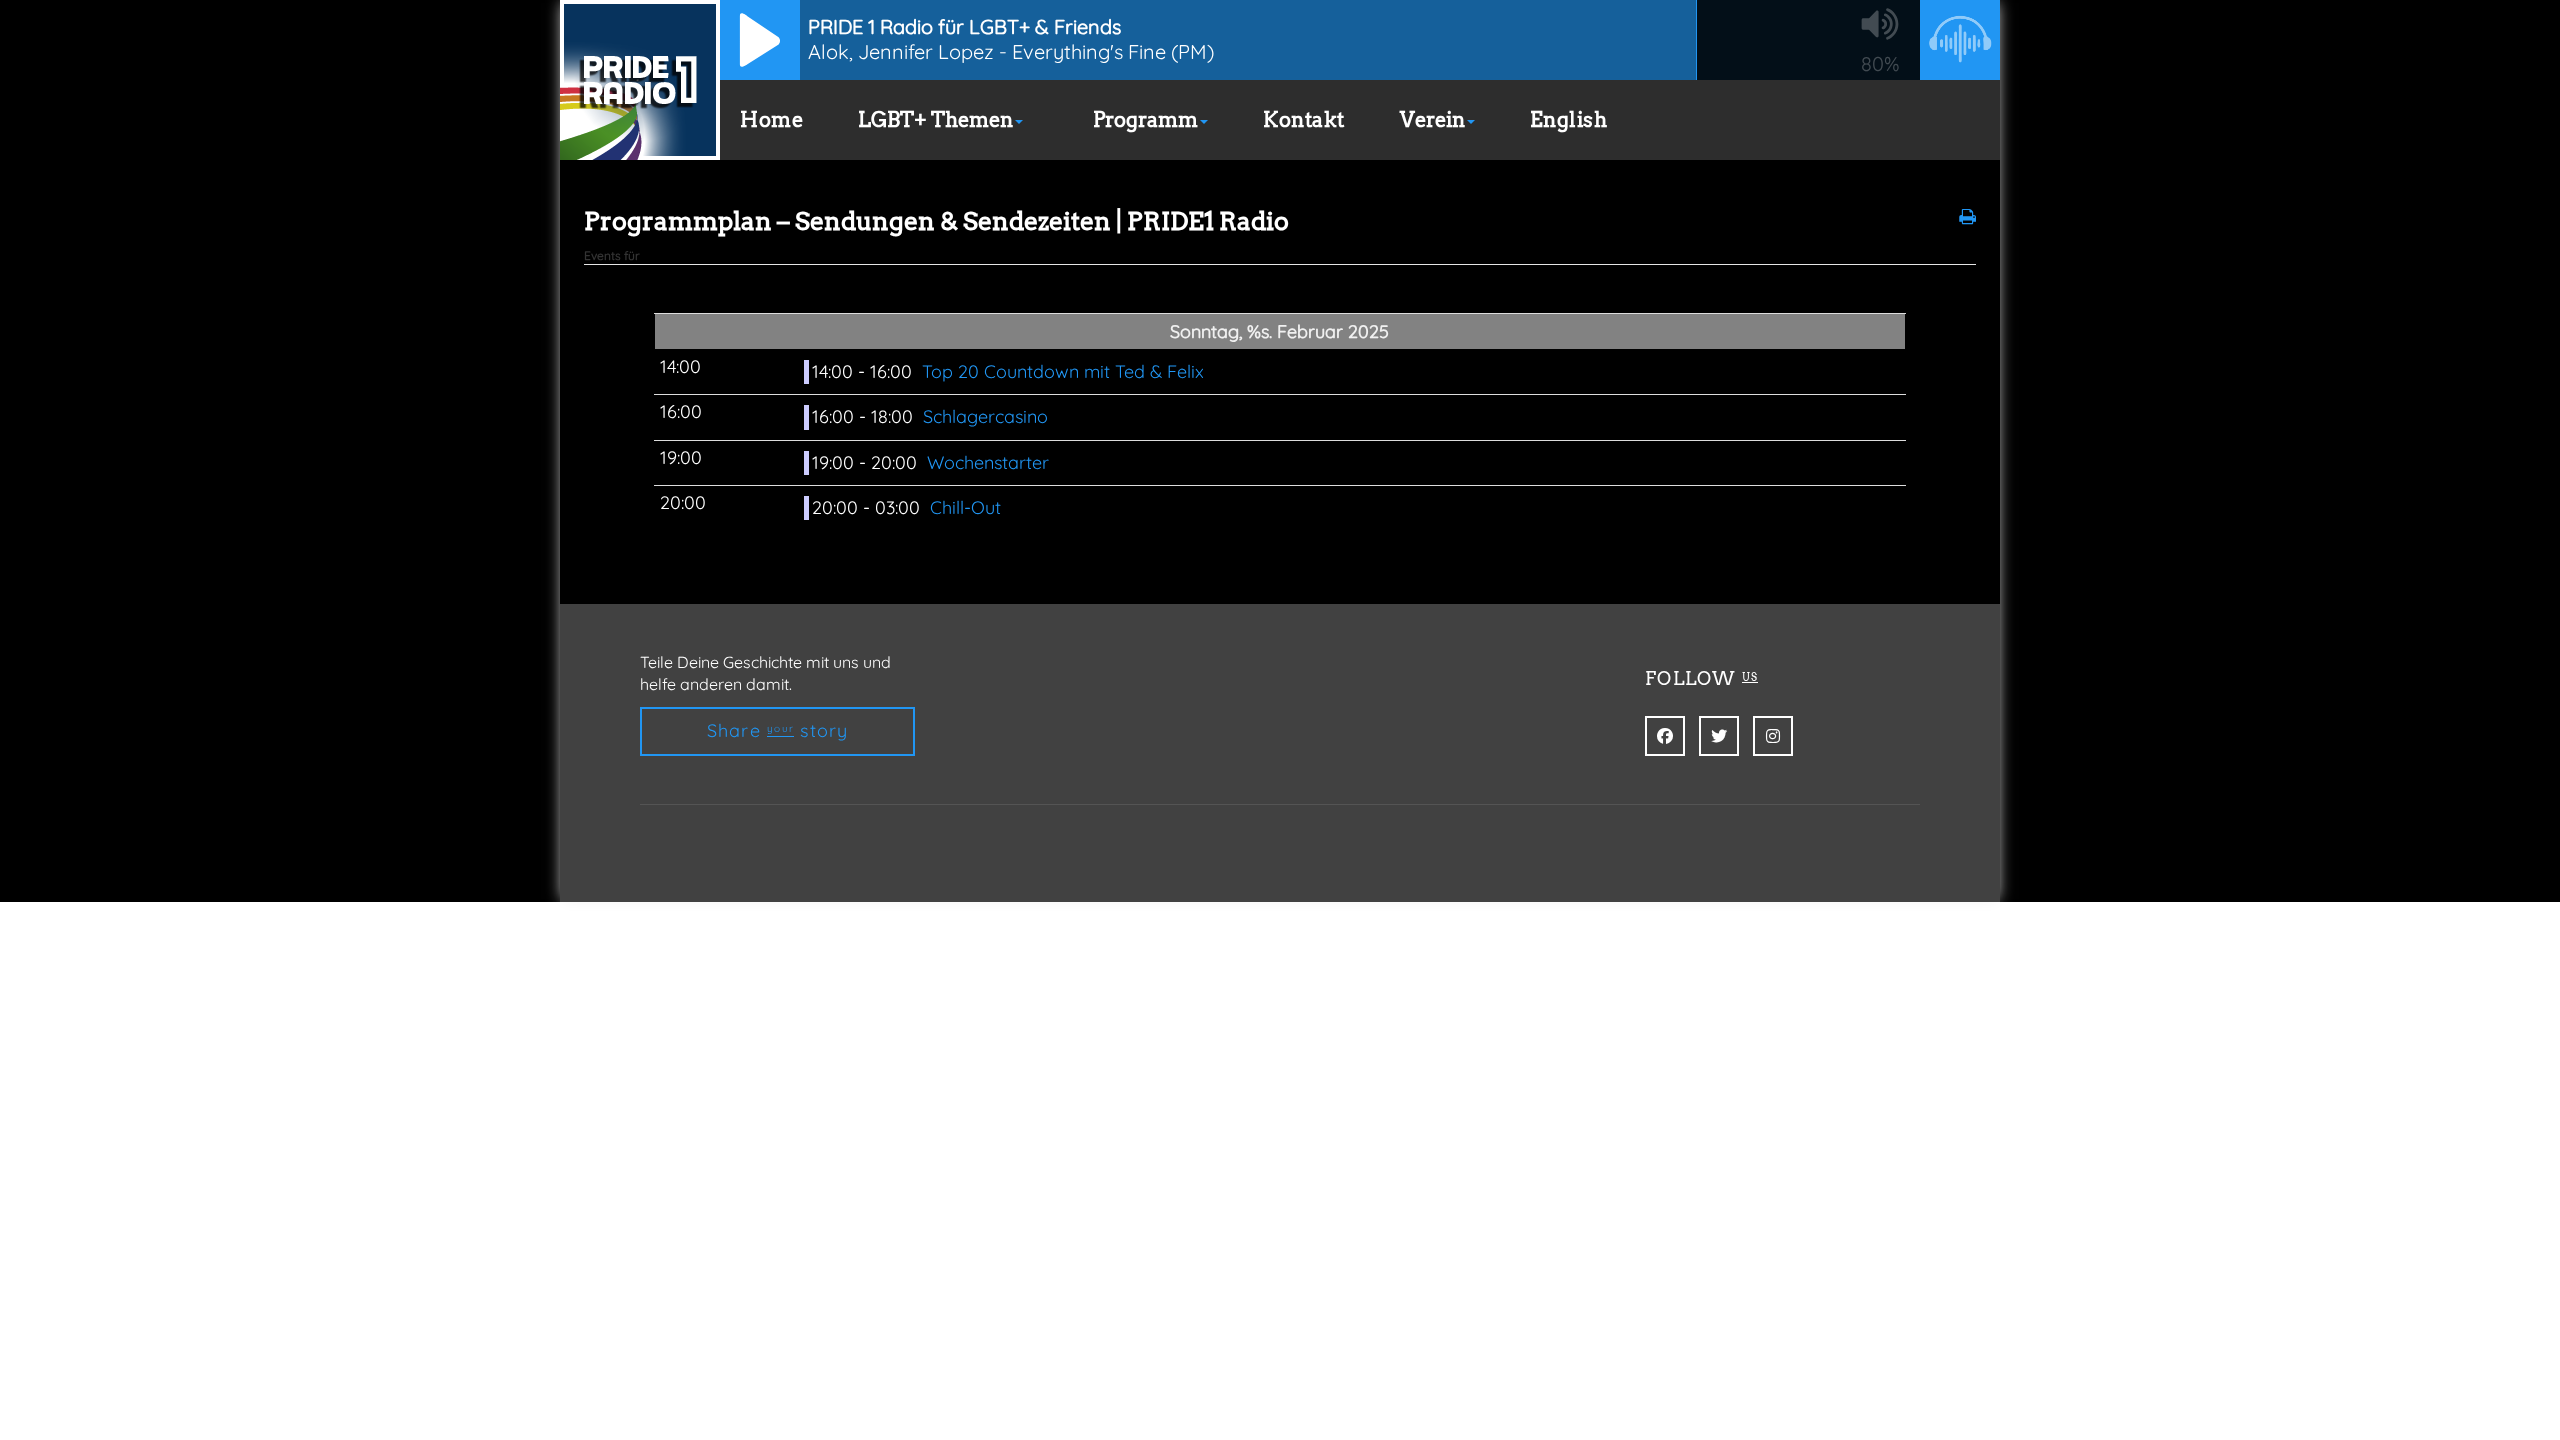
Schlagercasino (988, 416)
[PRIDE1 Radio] (640, 80)
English (1569, 120)
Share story (778, 730)
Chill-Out (968, 507)
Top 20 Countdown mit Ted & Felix (1065, 371)
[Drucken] (1967, 216)
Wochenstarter (988, 462)
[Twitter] (1719, 736)
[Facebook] (1665, 736)
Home (771, 120)
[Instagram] (1773, 736)
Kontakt (1304, 120)
